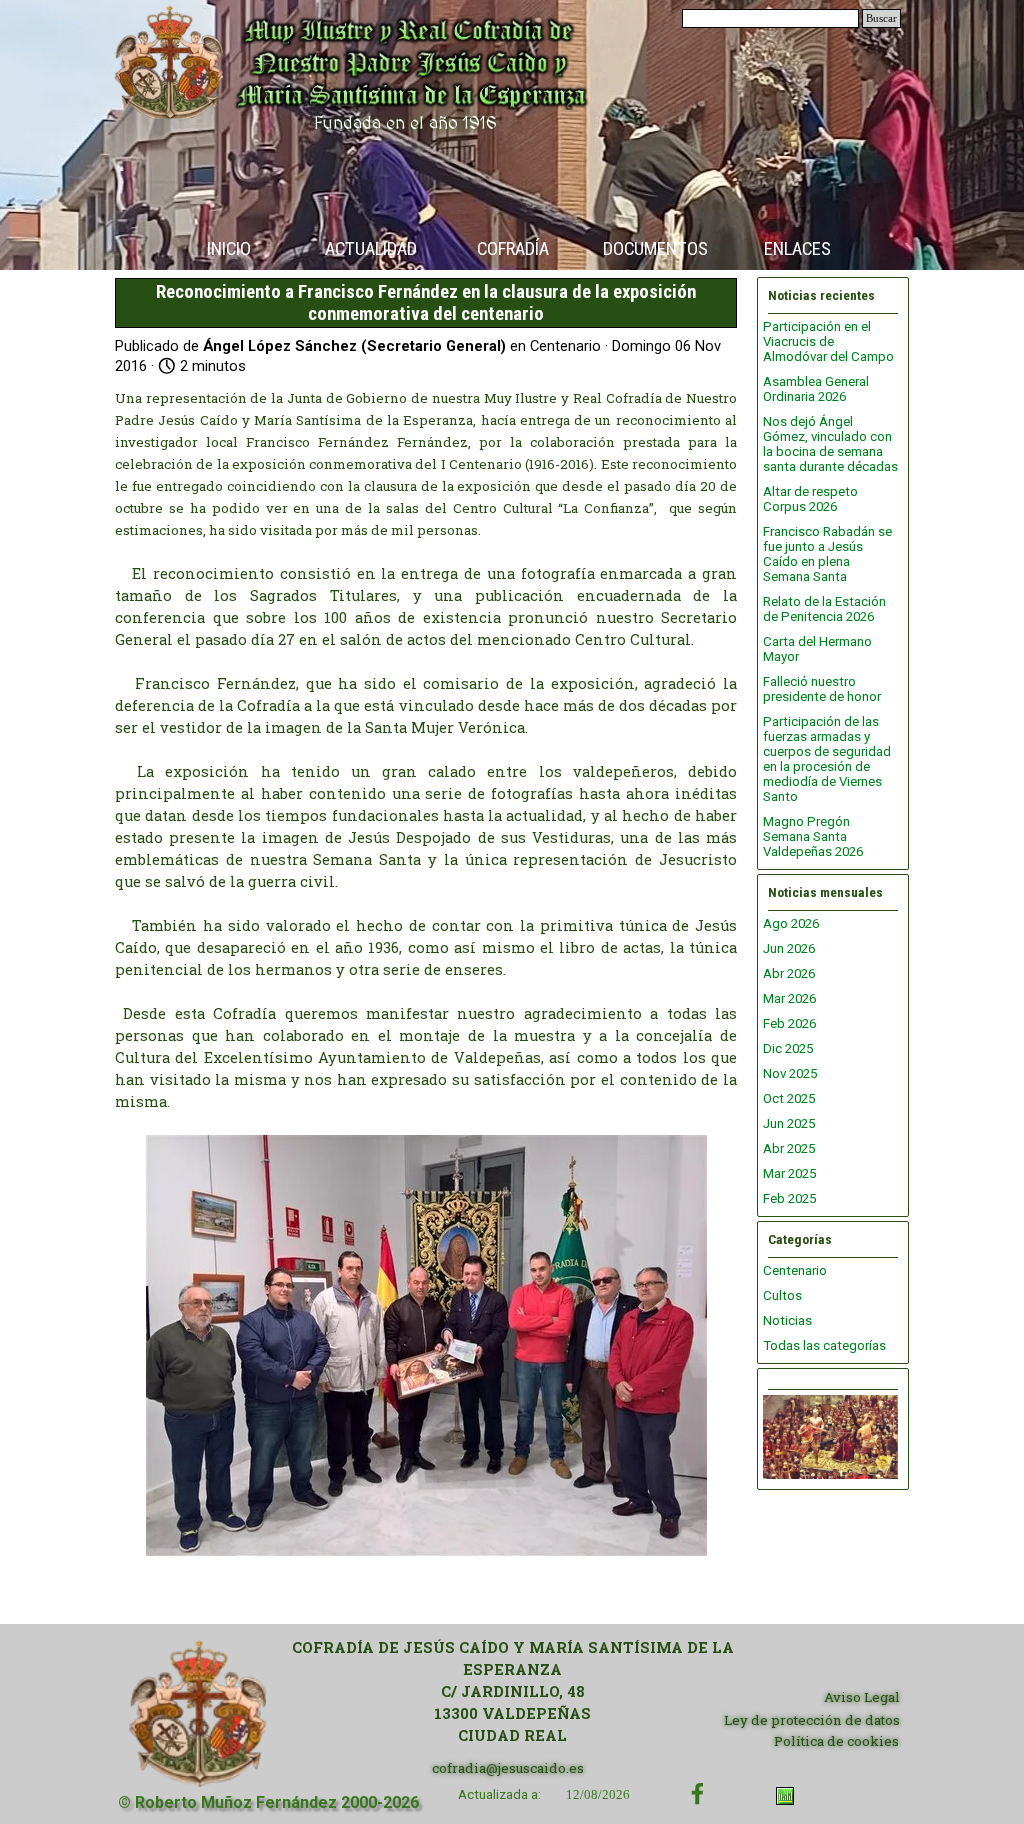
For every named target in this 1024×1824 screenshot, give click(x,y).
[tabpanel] (512, 1692)
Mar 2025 (789, 1173)
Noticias (787, 1320)
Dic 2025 (788, 1048)
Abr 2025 (789, 1148)
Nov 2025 (790, 1073)
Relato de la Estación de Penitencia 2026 (824, 609)
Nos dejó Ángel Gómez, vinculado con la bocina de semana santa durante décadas (830, 444)
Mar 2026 (789, 998)
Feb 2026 (789, 1023)
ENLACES (797, 249)
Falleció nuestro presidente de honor (822, 689)
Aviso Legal (862, 1697)
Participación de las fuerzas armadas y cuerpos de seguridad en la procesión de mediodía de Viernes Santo (827, 759)
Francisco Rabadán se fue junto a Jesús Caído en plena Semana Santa (827, 554)
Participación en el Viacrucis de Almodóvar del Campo (828, 341)
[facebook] (697, 1793)
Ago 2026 (791, 923)
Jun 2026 (789, 948)
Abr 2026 (789, 973)
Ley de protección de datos (812, 1720)
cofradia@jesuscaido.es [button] (508, 1768)
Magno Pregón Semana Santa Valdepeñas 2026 (813, 836)
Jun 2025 (789, 1123)
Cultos (782, 1295)
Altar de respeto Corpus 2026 (810, 499)
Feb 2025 (789, 1198)
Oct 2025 (789, 1098)
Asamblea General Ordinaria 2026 (816, 389)
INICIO (229, 249)
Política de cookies (836, 1741)
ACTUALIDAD (371, 249)
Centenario (795, 1270)
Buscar (881, 18)
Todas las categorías (824, 1345)
